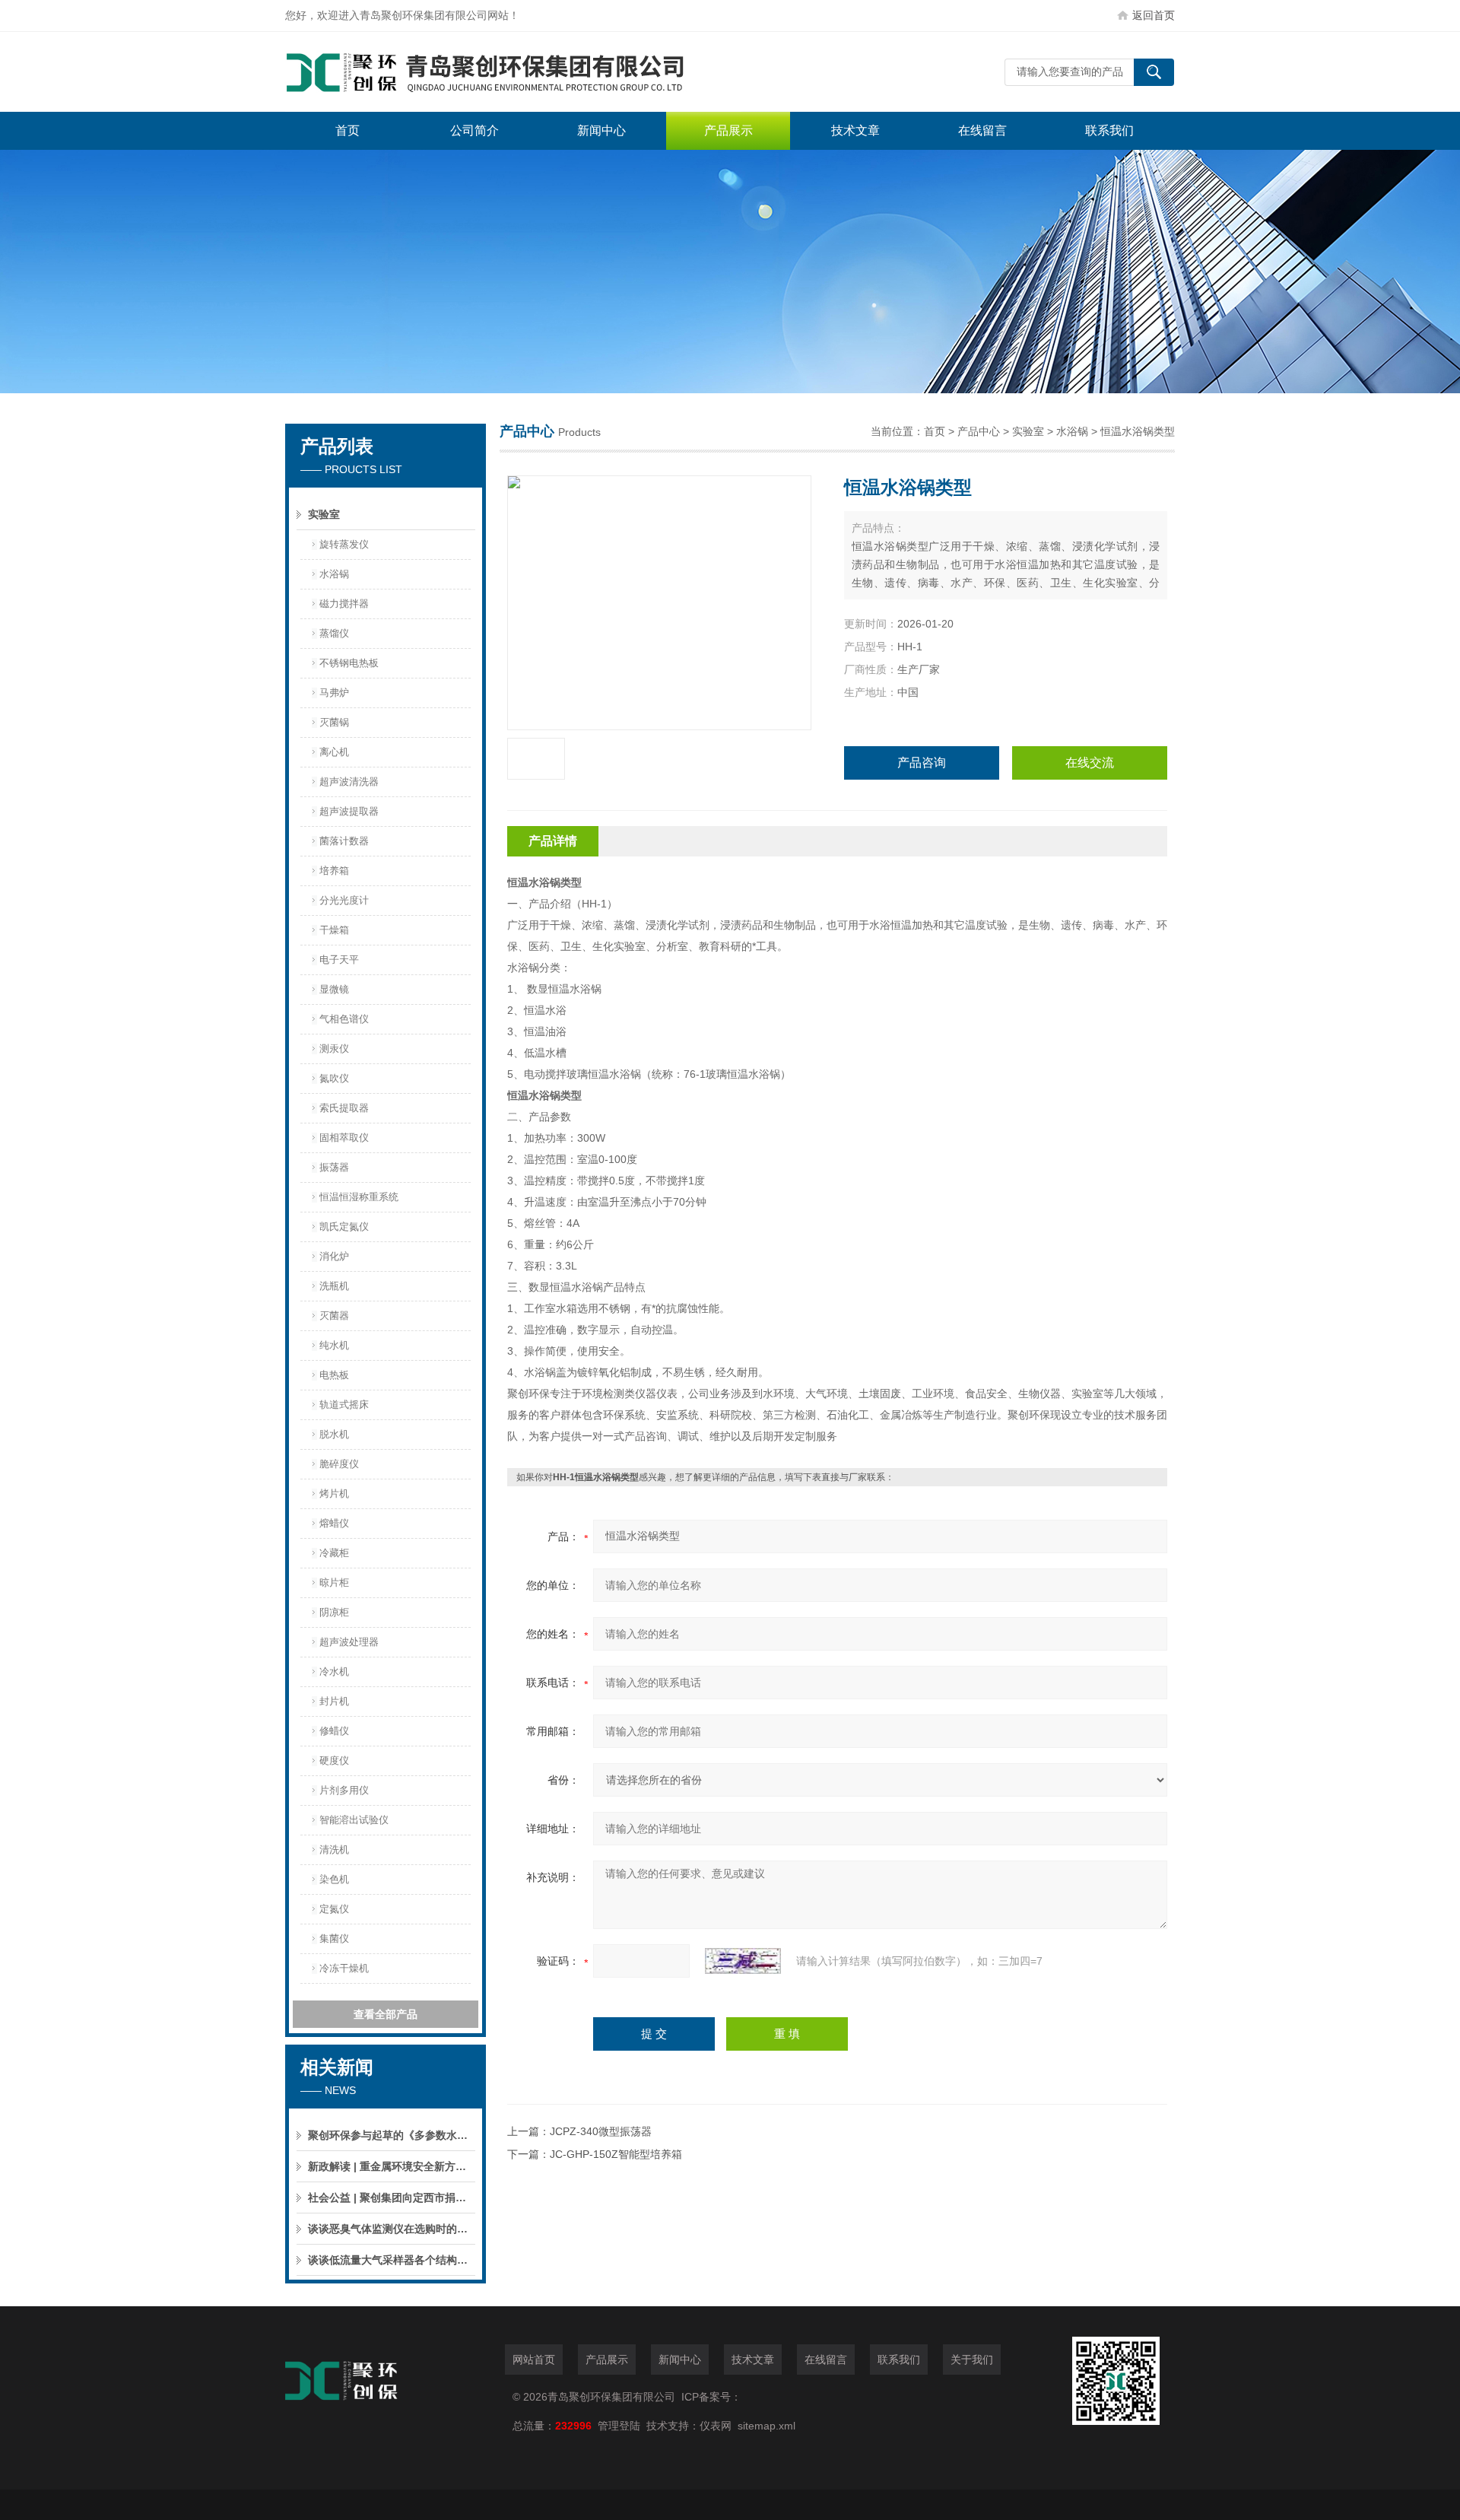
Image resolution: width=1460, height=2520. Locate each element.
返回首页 (1154, 15)
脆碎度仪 (339, 1464)
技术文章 (855, 130)
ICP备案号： (711, 2397)
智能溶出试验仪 (354, 1820)
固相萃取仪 (344, 1138)
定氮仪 (334, 1909)
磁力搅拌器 (344, 604)
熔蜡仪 (334, 1523)
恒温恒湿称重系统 (359, 1197)
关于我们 (972, 2360)
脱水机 (334, 1434)
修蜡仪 (334, 1731)
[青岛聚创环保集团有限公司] (513, 72)
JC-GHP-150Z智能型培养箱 (616, 2154)
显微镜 (334, 989)
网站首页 (534, 2360)
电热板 (334, 1375)
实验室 (324, 514)
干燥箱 (334, 930)
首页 (348, 130)
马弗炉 (334, 693)
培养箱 (334, 871)
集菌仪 (334, 1938)
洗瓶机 (334, 1286)
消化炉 (334, 1256)
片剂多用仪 (344, 1790)
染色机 (334, 1879)
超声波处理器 (349, 1642)
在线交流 (1090, 763)
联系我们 (1109, 130)
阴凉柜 (334, 1612)
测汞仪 (334, 1049)
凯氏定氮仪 (344, 1227)
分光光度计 (344, 900)
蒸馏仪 (334, 633)
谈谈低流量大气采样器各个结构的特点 (392, 2260)
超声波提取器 (349, 811)
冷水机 (334, 1672)
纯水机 (334, 1345)
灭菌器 (334, 1316)
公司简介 (474, 130)
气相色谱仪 (344, 1019)
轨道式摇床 (344, 1405)
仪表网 (716, 2426)
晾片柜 (334, 1583)
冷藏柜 (334, 1553)
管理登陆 (619, 2426)
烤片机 (334, 1494)
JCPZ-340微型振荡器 (601, 2131)
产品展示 (728, 130)
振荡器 (334, 1167)
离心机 (334, 752)
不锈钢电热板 (349, 663)
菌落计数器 (344, 841)
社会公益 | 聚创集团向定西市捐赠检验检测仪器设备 (392, 2197)
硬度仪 (334, 1761)
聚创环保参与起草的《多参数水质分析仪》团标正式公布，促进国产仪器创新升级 (392, 2135)
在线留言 (982, 130)
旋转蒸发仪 (344, 544)
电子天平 (339, 960)
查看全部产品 (386, 2014)
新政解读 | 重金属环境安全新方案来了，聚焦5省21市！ (392, 2166)
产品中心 (979, 431)
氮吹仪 (334, 1078)
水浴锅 (334, 574)
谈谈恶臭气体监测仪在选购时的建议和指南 (392, 2229)
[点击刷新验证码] (743, 1961)
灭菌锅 (334, 722)
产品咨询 (922, 763)
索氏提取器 (344, 1108)
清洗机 (334, 1849)
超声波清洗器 (349, 782)
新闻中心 (601, 130)
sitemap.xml (766, 2426)
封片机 (334, 1701)
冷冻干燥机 (344, 1968)
